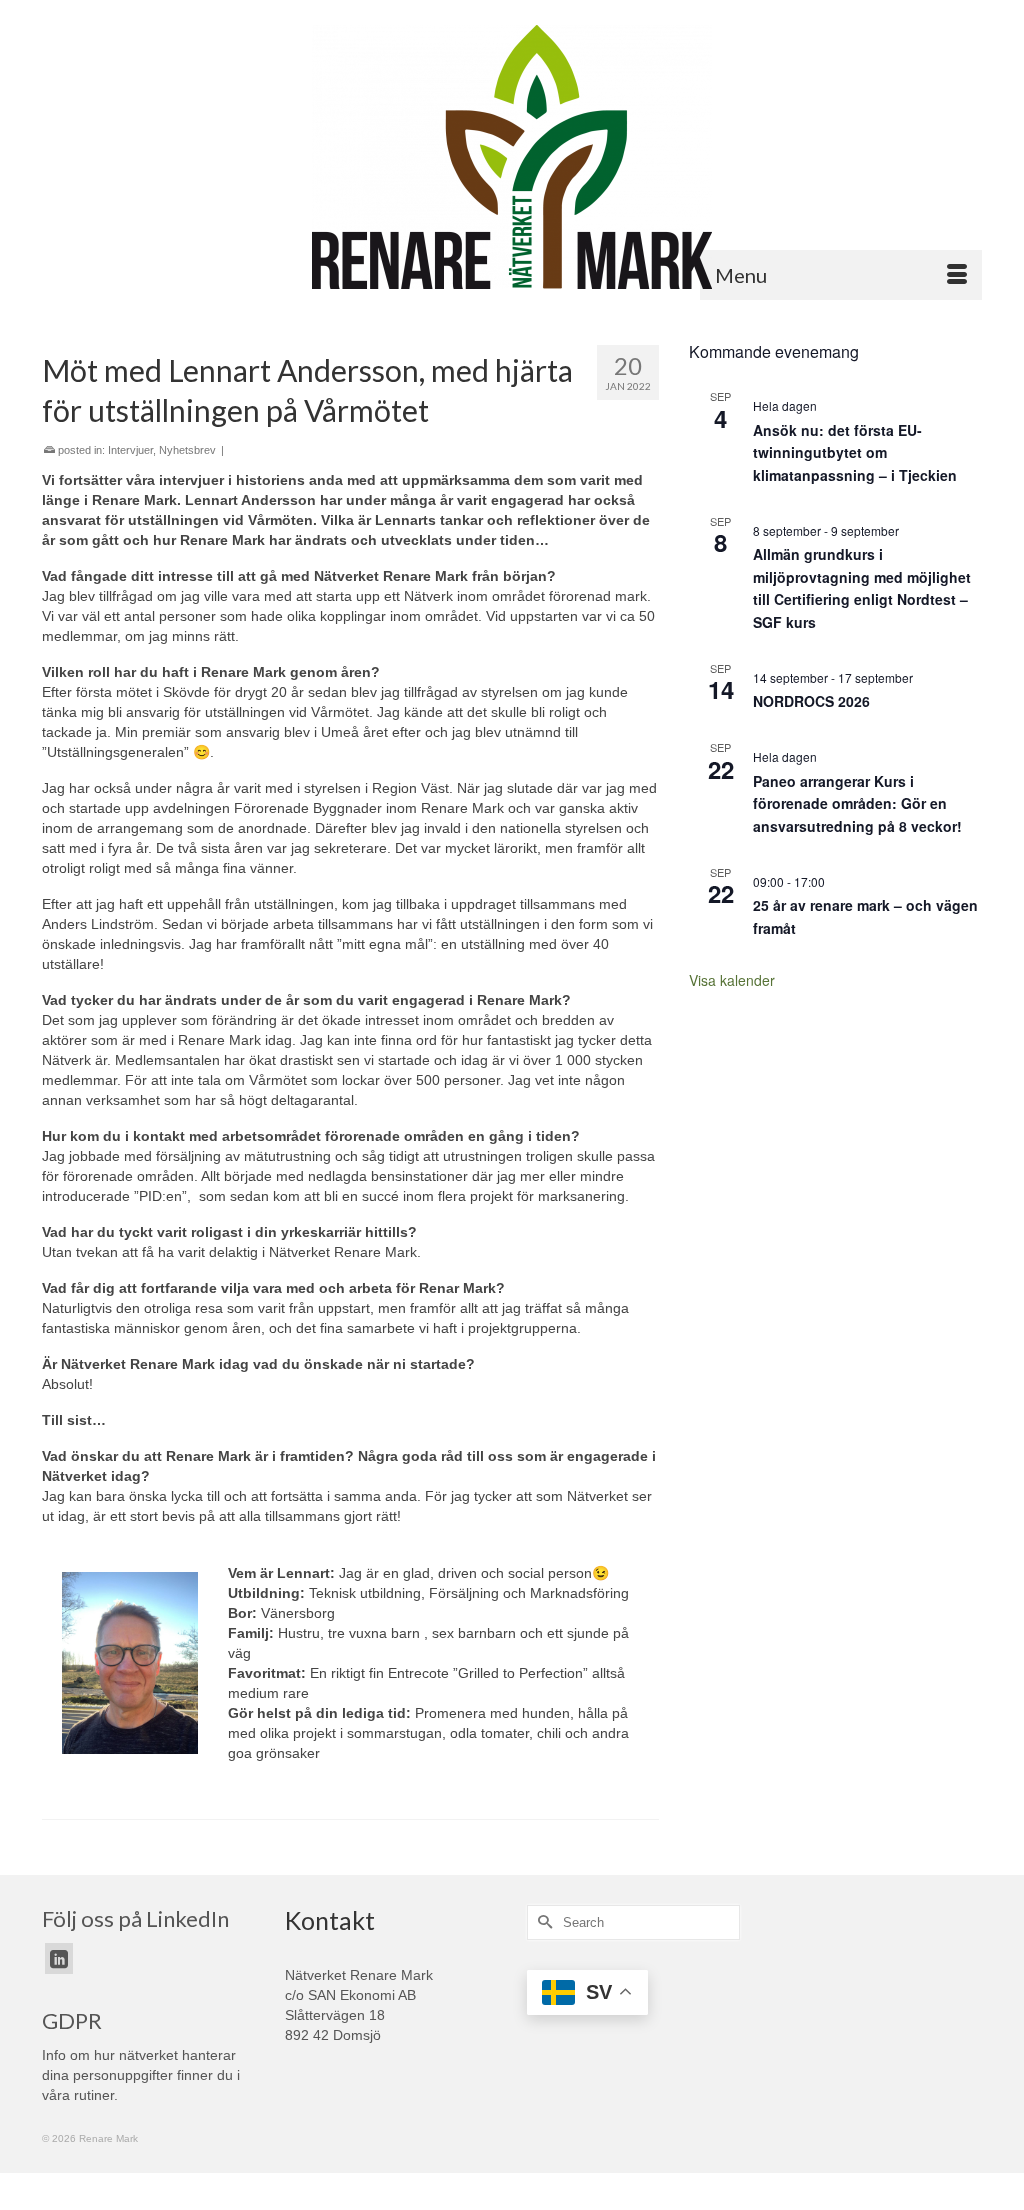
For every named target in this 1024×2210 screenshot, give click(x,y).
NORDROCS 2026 (811, 701)
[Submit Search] (542, 1922)
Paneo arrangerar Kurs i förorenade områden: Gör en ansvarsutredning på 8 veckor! (857, 803)
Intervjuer (130, 450)
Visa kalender (732, 980)
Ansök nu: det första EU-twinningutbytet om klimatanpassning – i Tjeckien (855, 452)
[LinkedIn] (59, 1958)
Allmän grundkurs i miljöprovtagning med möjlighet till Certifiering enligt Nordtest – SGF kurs (862, 588)
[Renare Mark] (512, 157)
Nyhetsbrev (187, 450)
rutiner (94, 2095)
